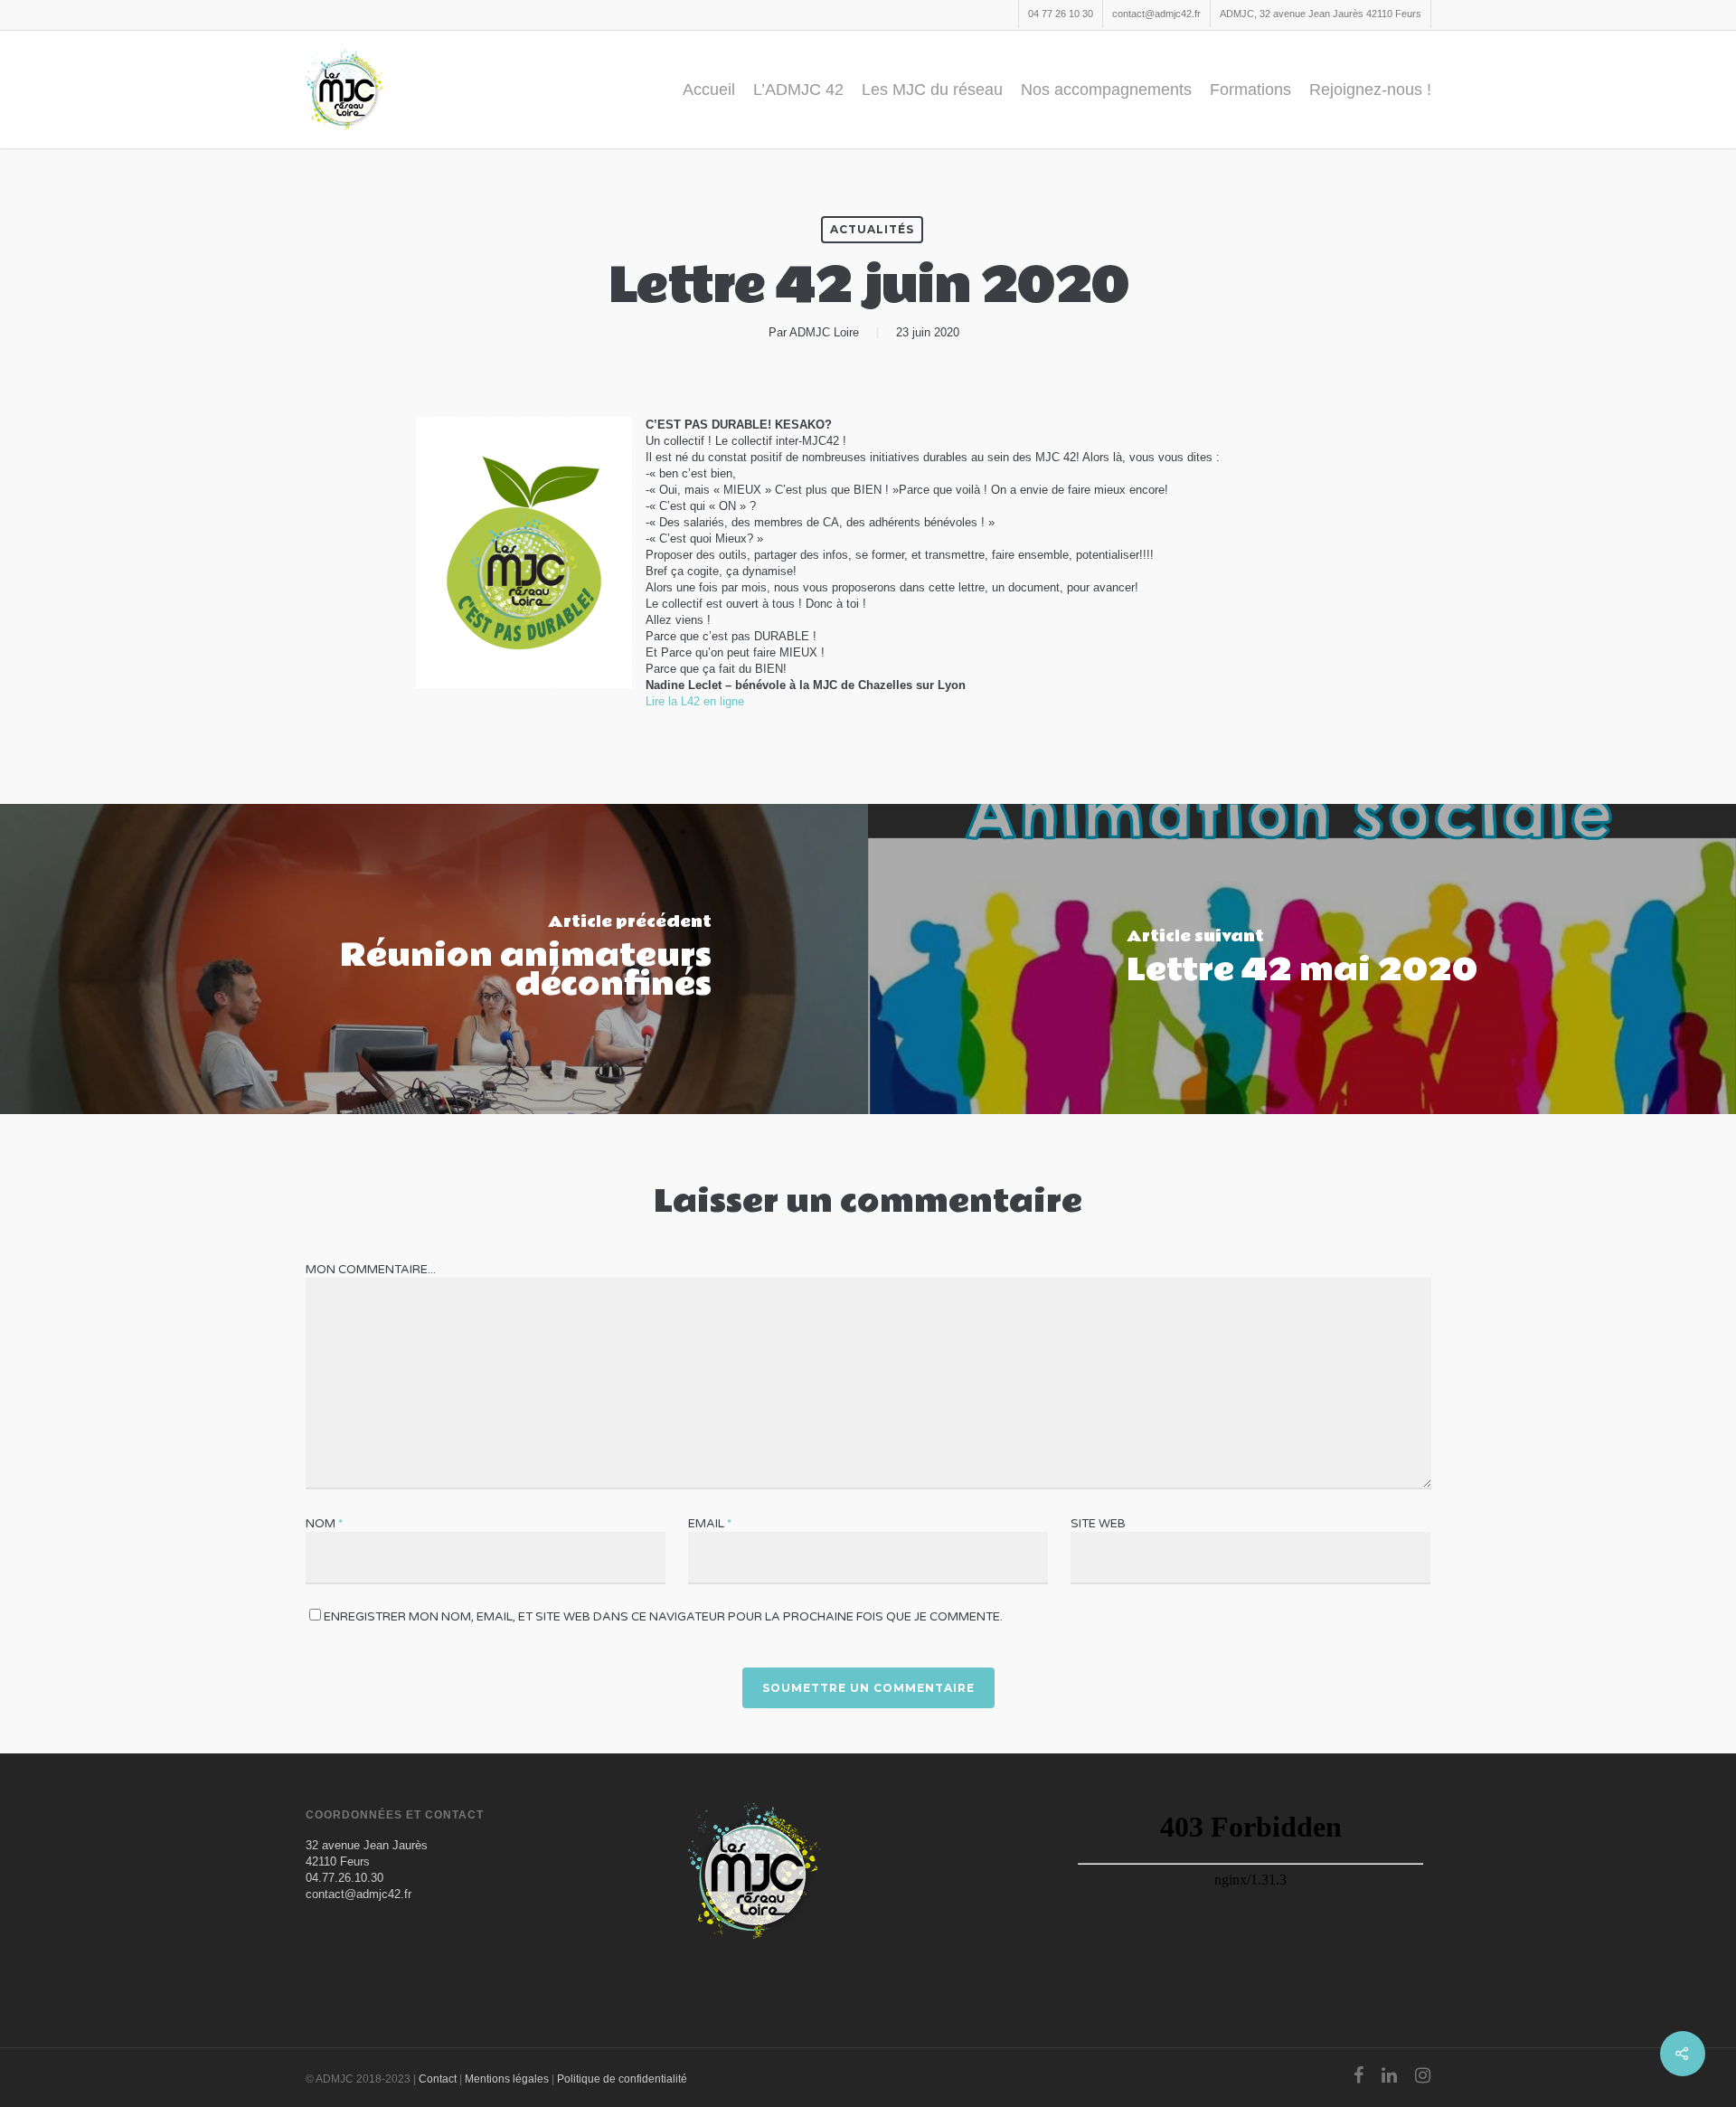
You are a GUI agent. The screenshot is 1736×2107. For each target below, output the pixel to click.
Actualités (872, 229)
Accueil (709, 90)
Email (710, 1524)
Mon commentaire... (371, 1270)
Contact (438, 2079)
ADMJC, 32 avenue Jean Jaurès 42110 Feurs (1321, 14)
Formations (1250, 90)
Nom (324, 1524)
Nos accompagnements (1106, 90)
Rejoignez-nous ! (1370, 90)
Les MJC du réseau (932, 90)
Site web (1098, 1524)
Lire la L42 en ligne (695, 701)
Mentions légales (507, 2079)
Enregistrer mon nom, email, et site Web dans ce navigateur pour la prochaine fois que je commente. (663, 1617)
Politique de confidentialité (622, 2079)
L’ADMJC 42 (798, 90)
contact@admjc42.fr (1156, 14)
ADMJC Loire (824, 332)
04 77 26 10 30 (1061, 14)
